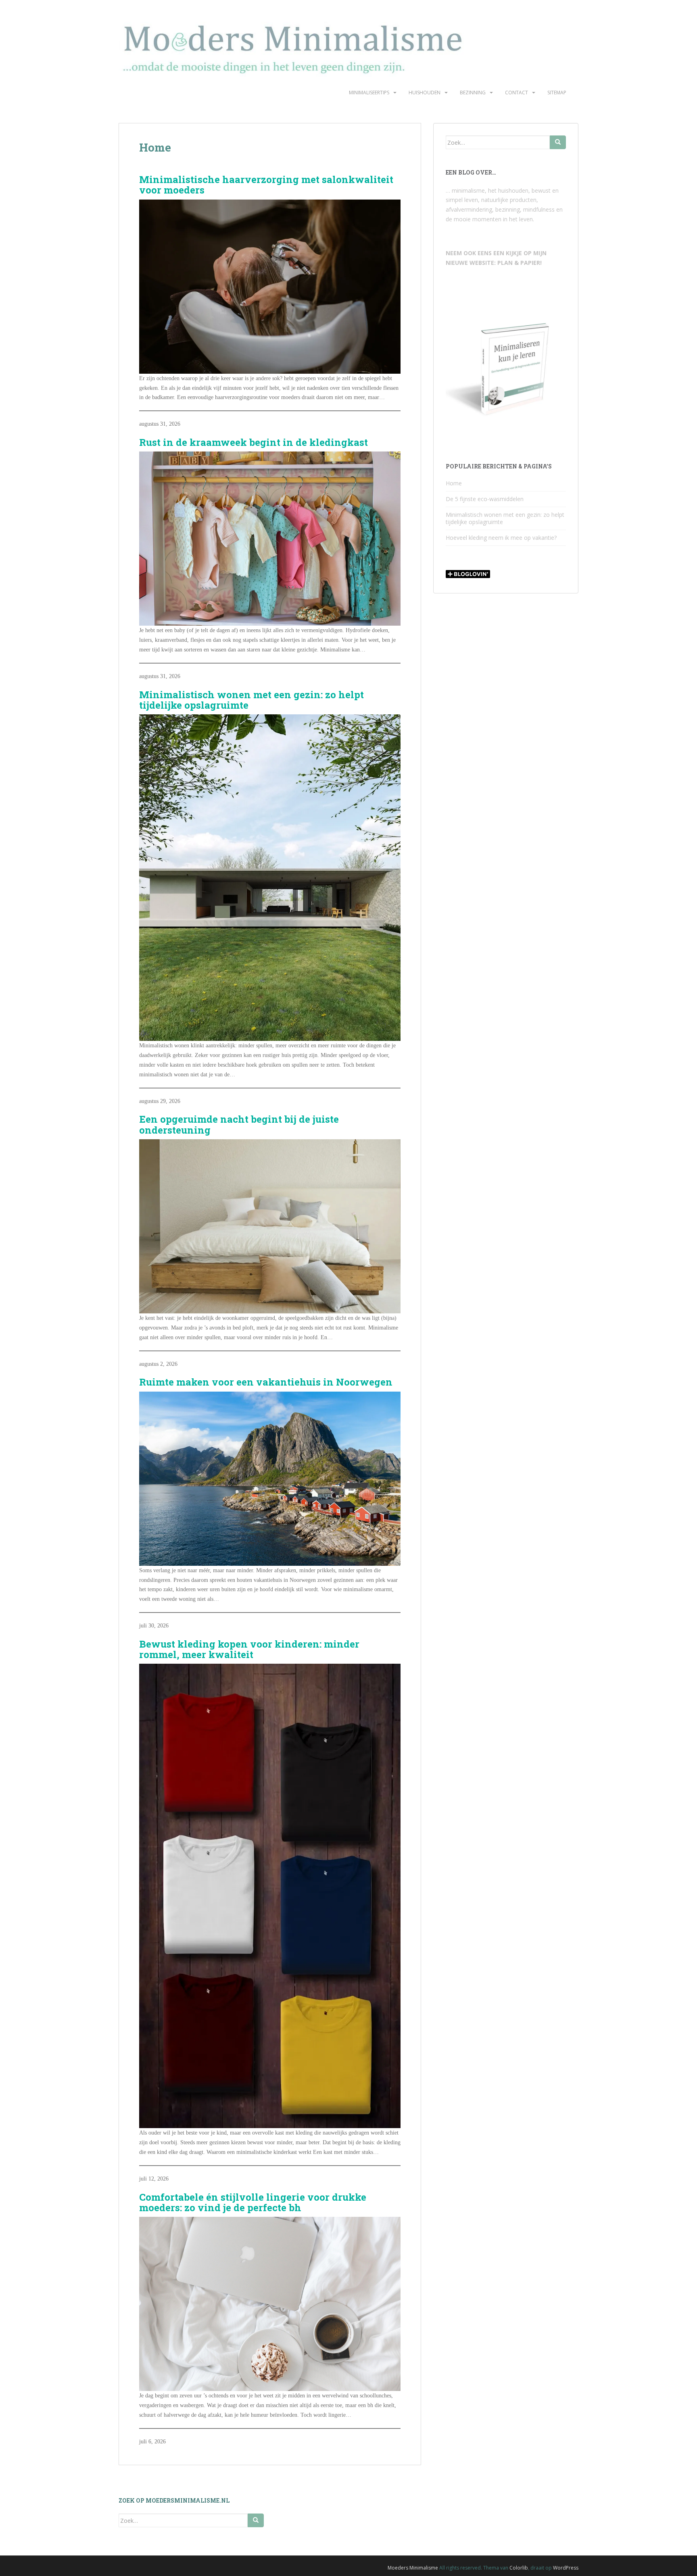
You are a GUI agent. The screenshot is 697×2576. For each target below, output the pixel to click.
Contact (516, 93)
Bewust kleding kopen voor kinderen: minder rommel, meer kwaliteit (249, 1649)
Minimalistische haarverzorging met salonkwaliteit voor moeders (266, 185)
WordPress (566, 2568)
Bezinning (473, 93)
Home (454, 483)
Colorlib (519, 2568)
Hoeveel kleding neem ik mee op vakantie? (501, 538)
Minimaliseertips (369, 93)
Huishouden (425, 93)
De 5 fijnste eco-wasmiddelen (485, 499)
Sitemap (557, 93)
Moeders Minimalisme (413, 2568)
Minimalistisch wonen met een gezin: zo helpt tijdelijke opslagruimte (251, 700)
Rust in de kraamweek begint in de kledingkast (254, 442)
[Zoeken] (558, 142)
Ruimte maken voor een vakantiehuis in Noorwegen (266, 1382)
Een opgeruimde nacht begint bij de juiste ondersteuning (239, 1125)
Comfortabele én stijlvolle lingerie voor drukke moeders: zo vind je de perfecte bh (253, 2203)
